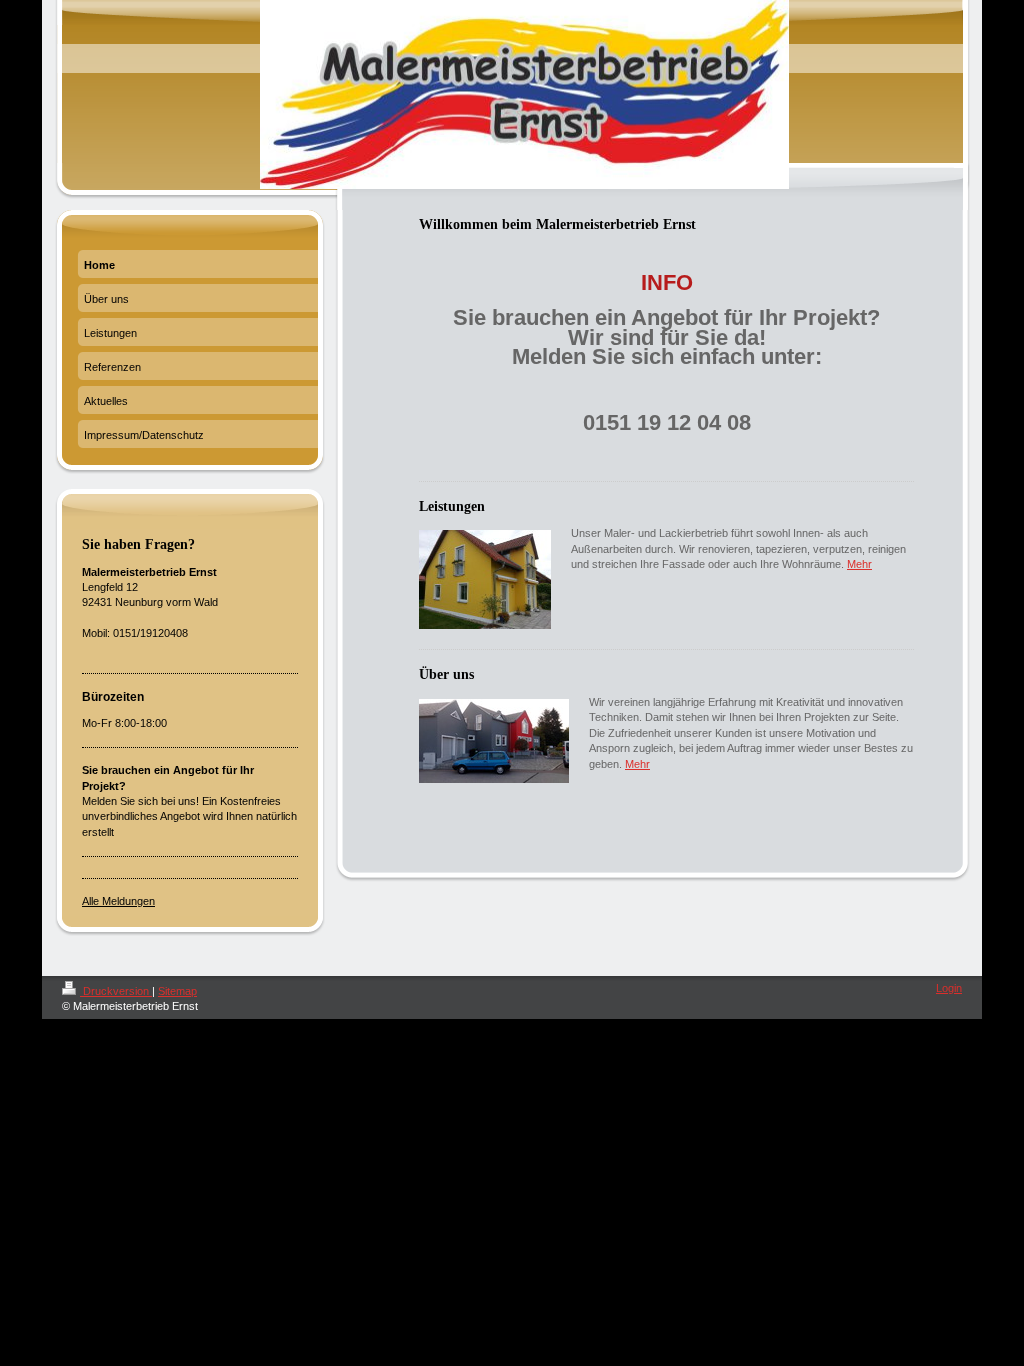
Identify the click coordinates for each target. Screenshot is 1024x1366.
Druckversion (116, 991)
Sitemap (177, 991)
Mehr (859, 564)
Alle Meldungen (118, 901)
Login (949, 988)
